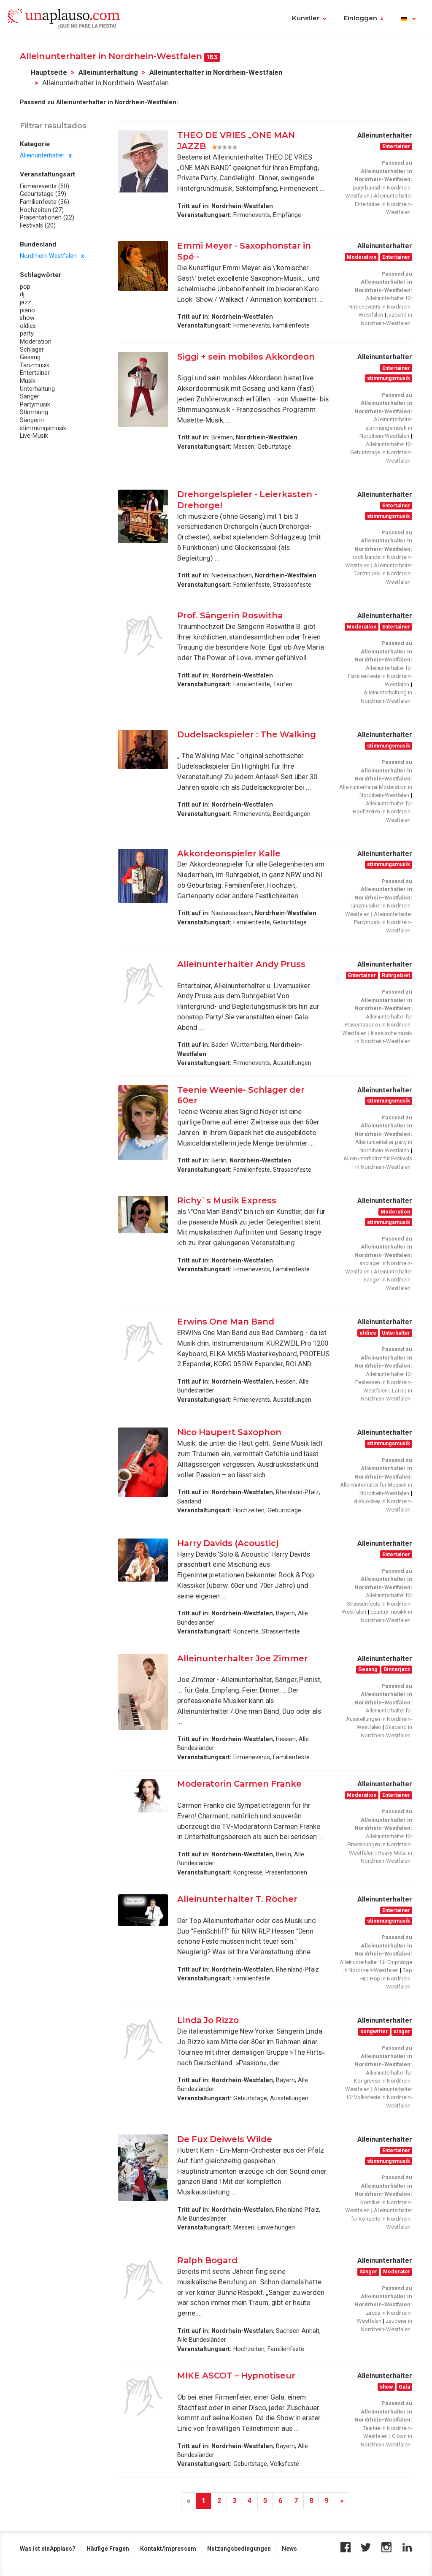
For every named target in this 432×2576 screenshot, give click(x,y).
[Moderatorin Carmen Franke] (143, 1796)
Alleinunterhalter (42, 155)
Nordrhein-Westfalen (48, 256)
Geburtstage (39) (43, 194)
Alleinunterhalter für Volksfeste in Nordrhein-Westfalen (379, 2097)
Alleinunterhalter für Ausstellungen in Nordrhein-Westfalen (379, 1719)
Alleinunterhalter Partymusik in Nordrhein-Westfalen (383, 922)
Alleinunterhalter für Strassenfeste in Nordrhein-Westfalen (377, 1604)
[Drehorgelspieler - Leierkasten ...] (143, 516)
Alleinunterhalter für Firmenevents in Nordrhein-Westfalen (380, 306)
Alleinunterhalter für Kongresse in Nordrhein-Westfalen (379, 2081)
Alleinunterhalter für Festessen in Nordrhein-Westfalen (384, 1382)
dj (22, 294)
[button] (408, 19)
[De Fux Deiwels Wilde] (143, 2168)
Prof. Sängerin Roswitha (230, 615)
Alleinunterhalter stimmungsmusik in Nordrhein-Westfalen (386, 428)
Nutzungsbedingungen (239, 2549)
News (289, 2549)
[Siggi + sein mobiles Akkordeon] (143, 389)
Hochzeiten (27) (42, 210)
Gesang (30, 357)
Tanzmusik (35, 365)
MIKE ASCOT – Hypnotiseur (236, 2376)
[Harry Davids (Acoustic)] (143, 1560)
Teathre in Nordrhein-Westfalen (387, 2432)
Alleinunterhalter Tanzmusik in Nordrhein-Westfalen (383, 574)
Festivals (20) (38, 225)
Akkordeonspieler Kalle (229, 853)
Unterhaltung (37, 389)
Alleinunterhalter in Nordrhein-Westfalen (216, 72)
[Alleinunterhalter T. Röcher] (143, 1910)
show (27, 318)
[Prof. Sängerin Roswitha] (143, 636)
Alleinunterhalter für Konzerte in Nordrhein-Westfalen (382, 2218)
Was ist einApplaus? (48, 2549)
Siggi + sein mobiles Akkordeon (246, 357)
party (27, 333)
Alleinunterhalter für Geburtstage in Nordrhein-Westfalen (381, 452)
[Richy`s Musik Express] (143, 1215)
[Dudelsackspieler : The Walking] (143, 749)
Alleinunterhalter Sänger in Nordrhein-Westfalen (388, 1280)
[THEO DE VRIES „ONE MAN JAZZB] (143, 161)
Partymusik (35, 404)
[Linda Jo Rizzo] (143, 2040)
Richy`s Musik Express (227, 1200)
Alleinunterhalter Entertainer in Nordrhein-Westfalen (383, 204)
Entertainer (35, 373)
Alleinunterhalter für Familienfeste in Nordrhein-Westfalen (380, 676)
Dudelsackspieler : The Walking (247, 734)
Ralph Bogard (207, 2260)
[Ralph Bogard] (143, 2281)
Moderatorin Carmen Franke (239, 1784)
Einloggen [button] (360, 18)
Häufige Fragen (108, 2549)
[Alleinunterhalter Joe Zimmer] (143, 1692)
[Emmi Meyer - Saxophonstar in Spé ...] (143, 266)
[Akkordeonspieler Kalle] (143, 876)
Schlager (32, 349)
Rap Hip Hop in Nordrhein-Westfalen (386, 1978)
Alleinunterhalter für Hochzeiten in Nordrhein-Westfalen (382, 812)
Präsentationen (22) (47, 217)
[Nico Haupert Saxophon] (143, 1462)
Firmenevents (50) (45, 186)
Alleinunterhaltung (108, 72)
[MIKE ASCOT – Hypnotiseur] (143, 2396)
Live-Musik (34, 436)
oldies (28, 326)
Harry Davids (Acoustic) (228, 1543)
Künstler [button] (306, 18)
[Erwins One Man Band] (143, 1342)
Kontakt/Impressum (168, 2549)
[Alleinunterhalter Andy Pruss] (143, 984)
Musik (28, 381)
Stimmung (34, 412)
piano (27, 310)
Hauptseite (49, 72)
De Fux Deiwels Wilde (225, 2139)
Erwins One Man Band (226, 1322)
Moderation (36, 341)
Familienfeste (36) (45, 202)
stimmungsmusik (43, 428)
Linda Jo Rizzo (208, 2020)
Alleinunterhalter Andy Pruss (241, 964)
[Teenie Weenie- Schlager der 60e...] (143, 1123)
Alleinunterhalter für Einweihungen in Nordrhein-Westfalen (380, 1845)
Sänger (30, 396)
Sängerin (32, 420)
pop (25, 287)
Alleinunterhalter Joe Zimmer (243, 1658)
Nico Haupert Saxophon (230, 1432)
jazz (26, 302)
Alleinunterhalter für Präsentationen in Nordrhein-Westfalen (377, 1025)
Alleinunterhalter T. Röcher (237, 1899)
